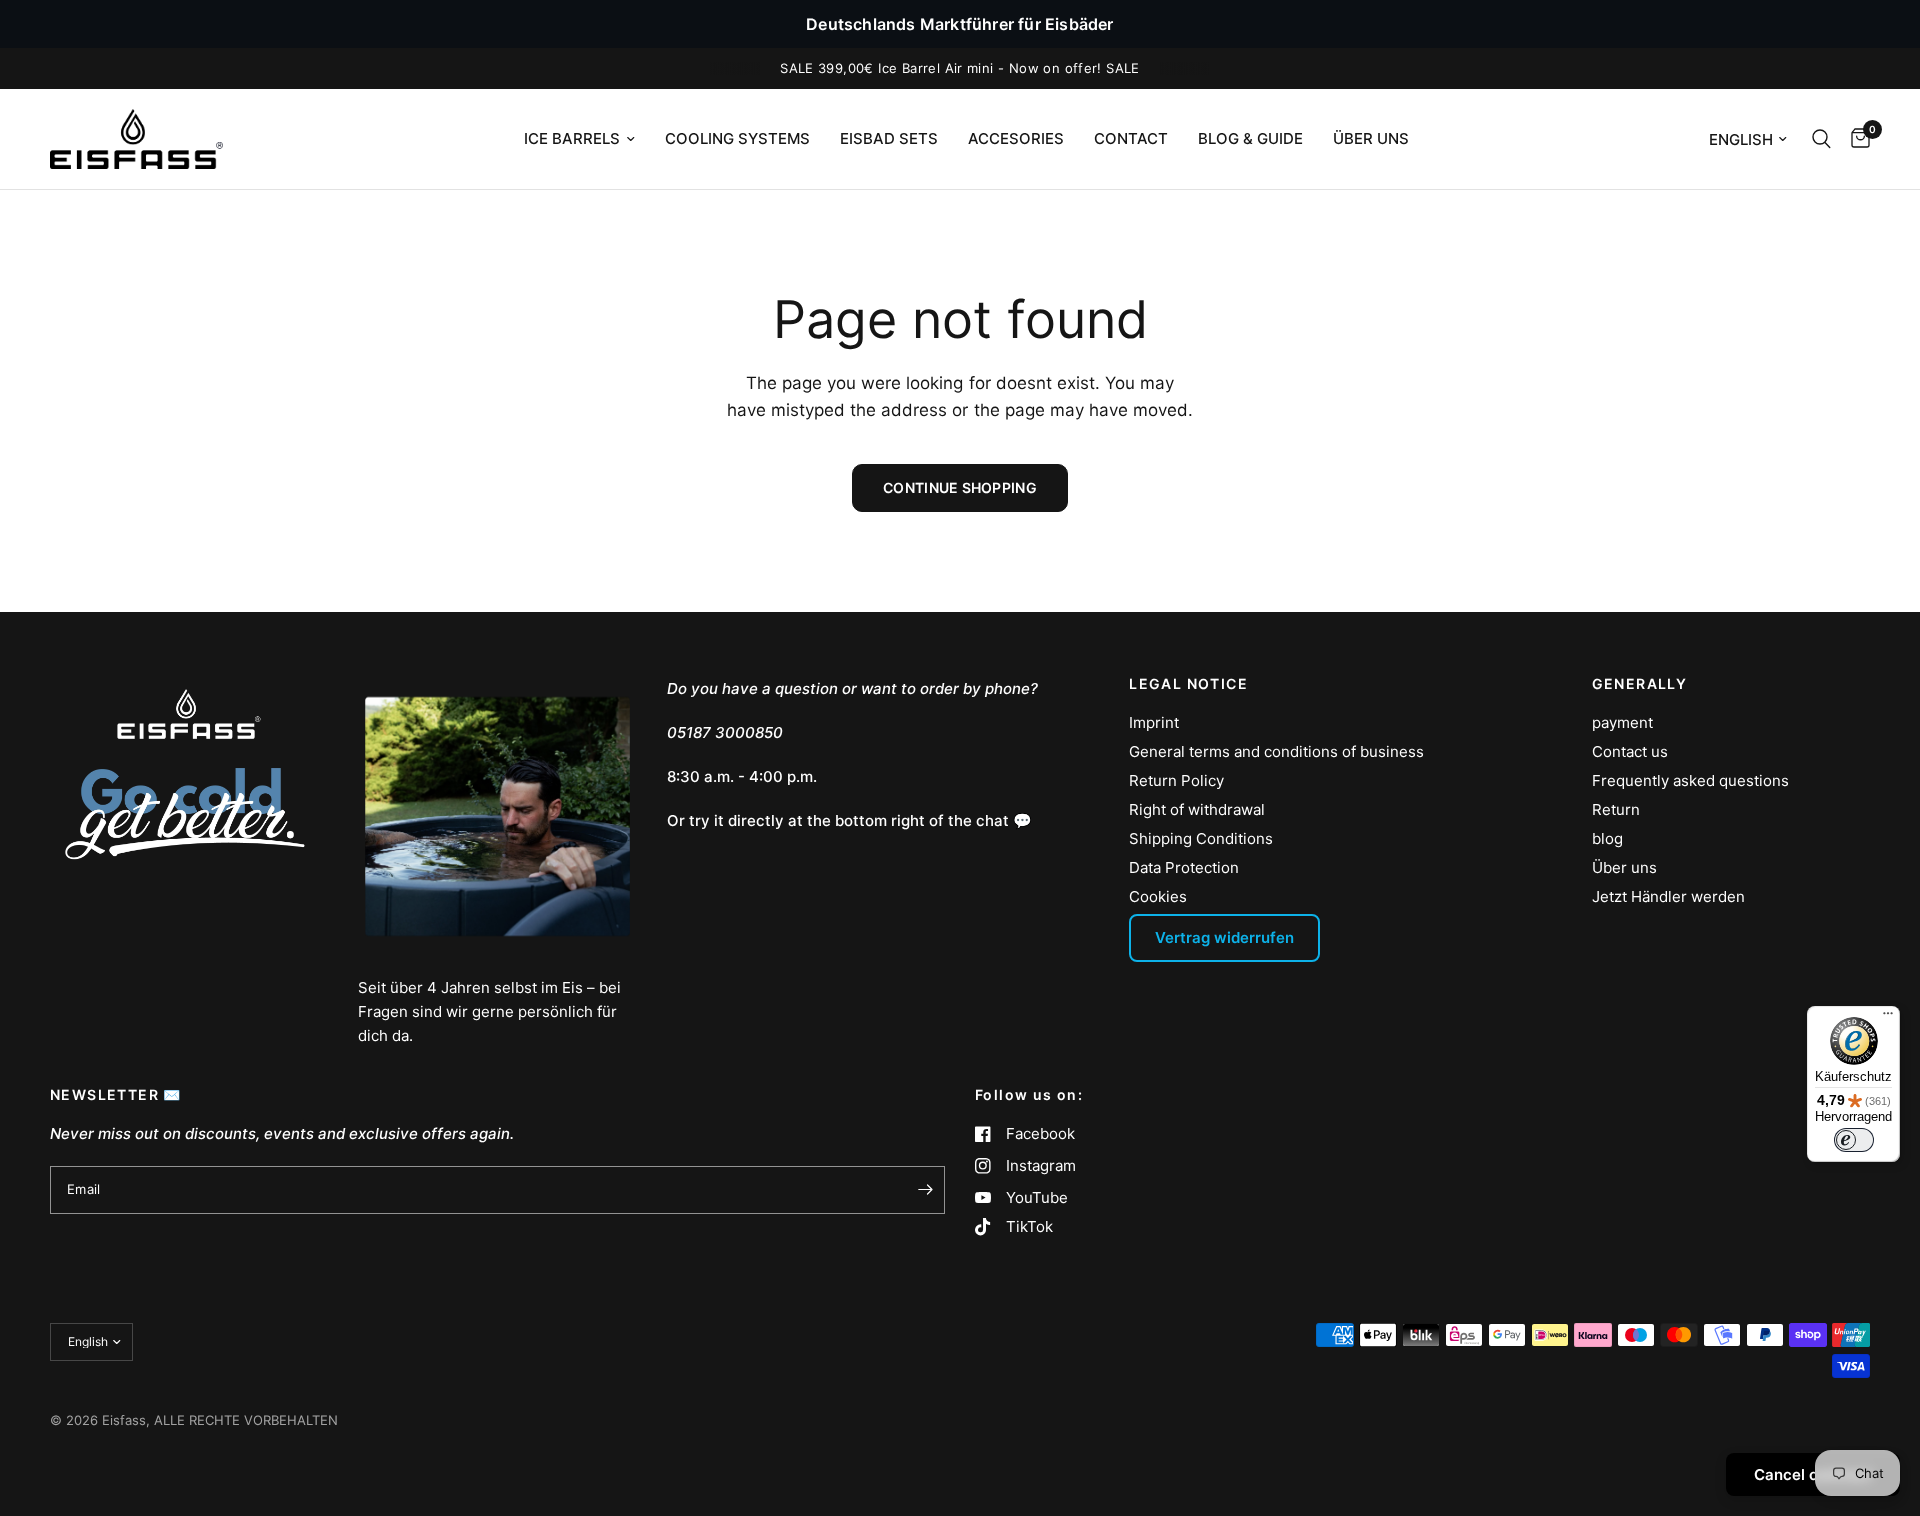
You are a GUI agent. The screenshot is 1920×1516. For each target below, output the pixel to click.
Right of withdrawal (1197, 809)
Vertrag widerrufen (1224, 937)
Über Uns (1371, 138)
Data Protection (1184, 867)
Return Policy (1176, 780)
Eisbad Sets (889, 138)
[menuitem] (579, 139)
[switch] (1854, 1140)
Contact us (1630, 751)
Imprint (1154, 722)
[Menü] (1888, 1018)
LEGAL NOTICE (1188, 684)
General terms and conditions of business (1276, 751)
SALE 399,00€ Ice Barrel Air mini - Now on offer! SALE (960, 68)
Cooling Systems (737, 138)
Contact (1131, 138)
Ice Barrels (572, 138)
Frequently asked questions (1690, 780)
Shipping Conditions (1201, 838)
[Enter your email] (925, 1190)
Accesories (1016, 138)
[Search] (1821, 139)
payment (1622, 722)
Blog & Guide (1250, 138)
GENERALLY (1640, 684)
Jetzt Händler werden (1668, 896)
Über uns (1624, 867)
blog (1607, 838)
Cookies (1158, 896)
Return (1616, 809)
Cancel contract (1813, 1474)
